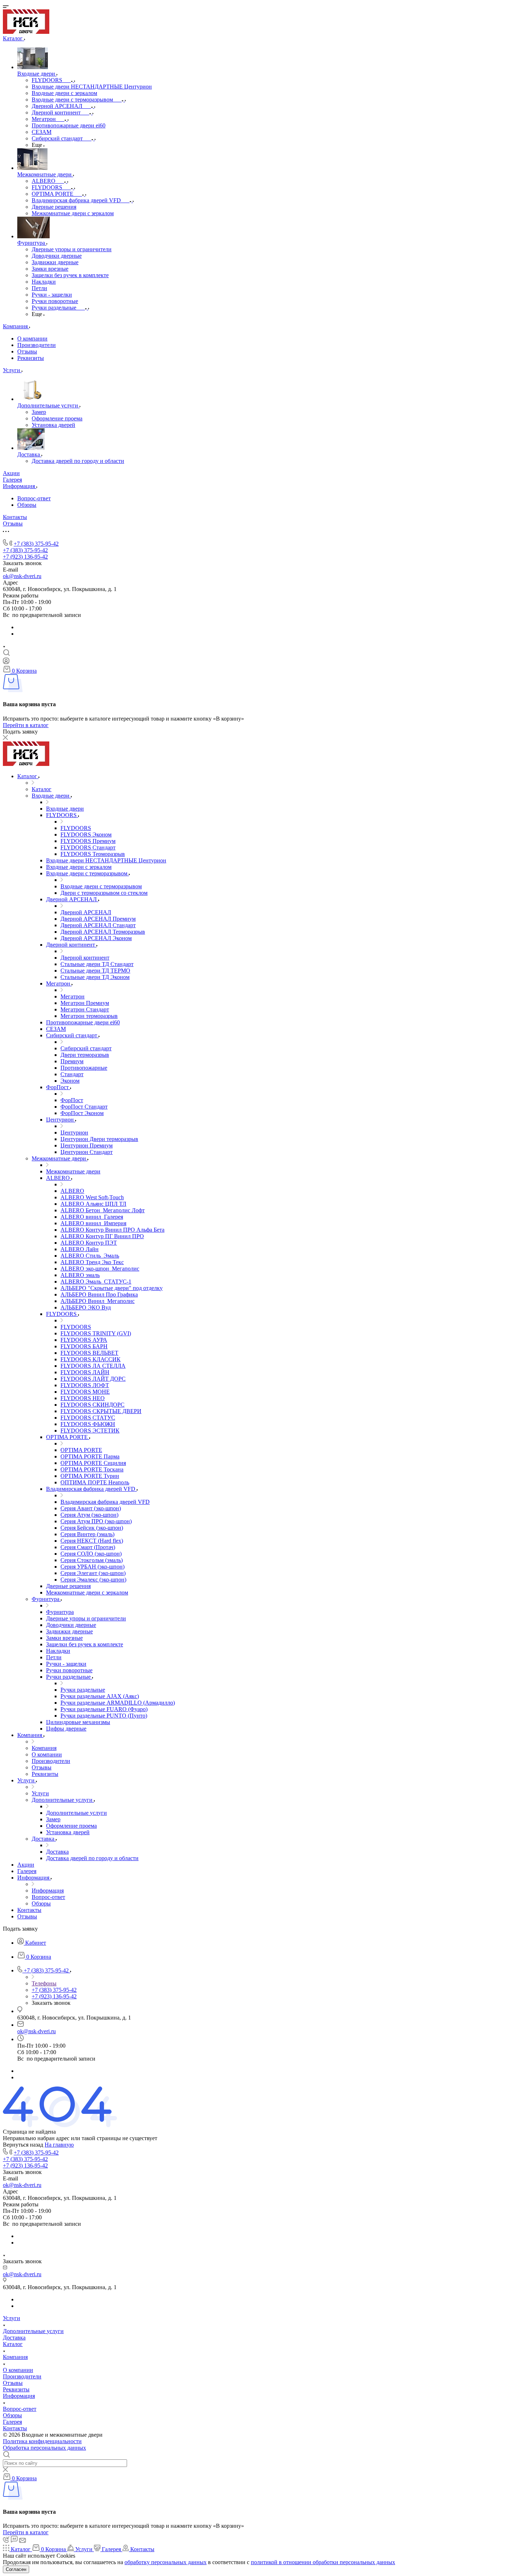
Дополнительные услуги (33, 2331)
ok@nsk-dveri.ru (22, 576)
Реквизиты (31, 358)
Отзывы (27, 351)
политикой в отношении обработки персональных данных (323, 2562)
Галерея (12, 2422)
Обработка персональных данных (44, 2448)
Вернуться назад (23, 2145)
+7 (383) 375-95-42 (36, 544)
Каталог (13, 2344)
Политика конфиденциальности (42, 2441)
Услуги (12, 2318)
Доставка (14, 2338)
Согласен (16, 2569)
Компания (15, 2357)
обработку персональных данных (166, 2562)
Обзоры (27, 505)
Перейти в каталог (26, 725)
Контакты (15, 2428)
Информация (19, 2396)
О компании (32, 339)
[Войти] (6, 662)
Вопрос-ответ (34, 498)
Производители (37, 345)
